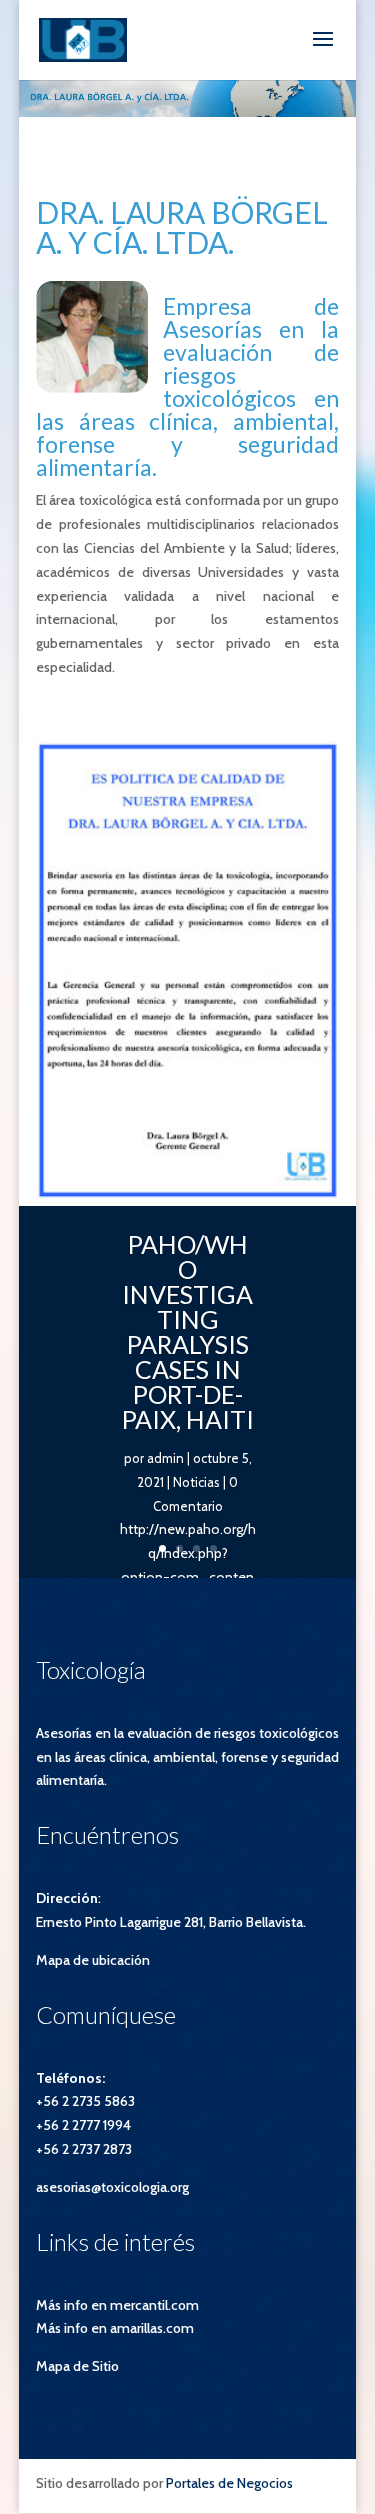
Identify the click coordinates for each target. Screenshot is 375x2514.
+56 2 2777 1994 (83, 2125)
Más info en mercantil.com (117, 2305)
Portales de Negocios (229, 2483)
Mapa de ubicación (93, 1960)
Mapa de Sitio (77, 2366)
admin (165, 1458)
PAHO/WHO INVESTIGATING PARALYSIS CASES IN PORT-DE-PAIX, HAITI (188, 1331)
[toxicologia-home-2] (188, 1196)
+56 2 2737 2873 (84, 2149)
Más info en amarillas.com (115, 2328)
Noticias (196, 1482)
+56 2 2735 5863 (85, 2101)
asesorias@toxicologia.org (112, 2187)
